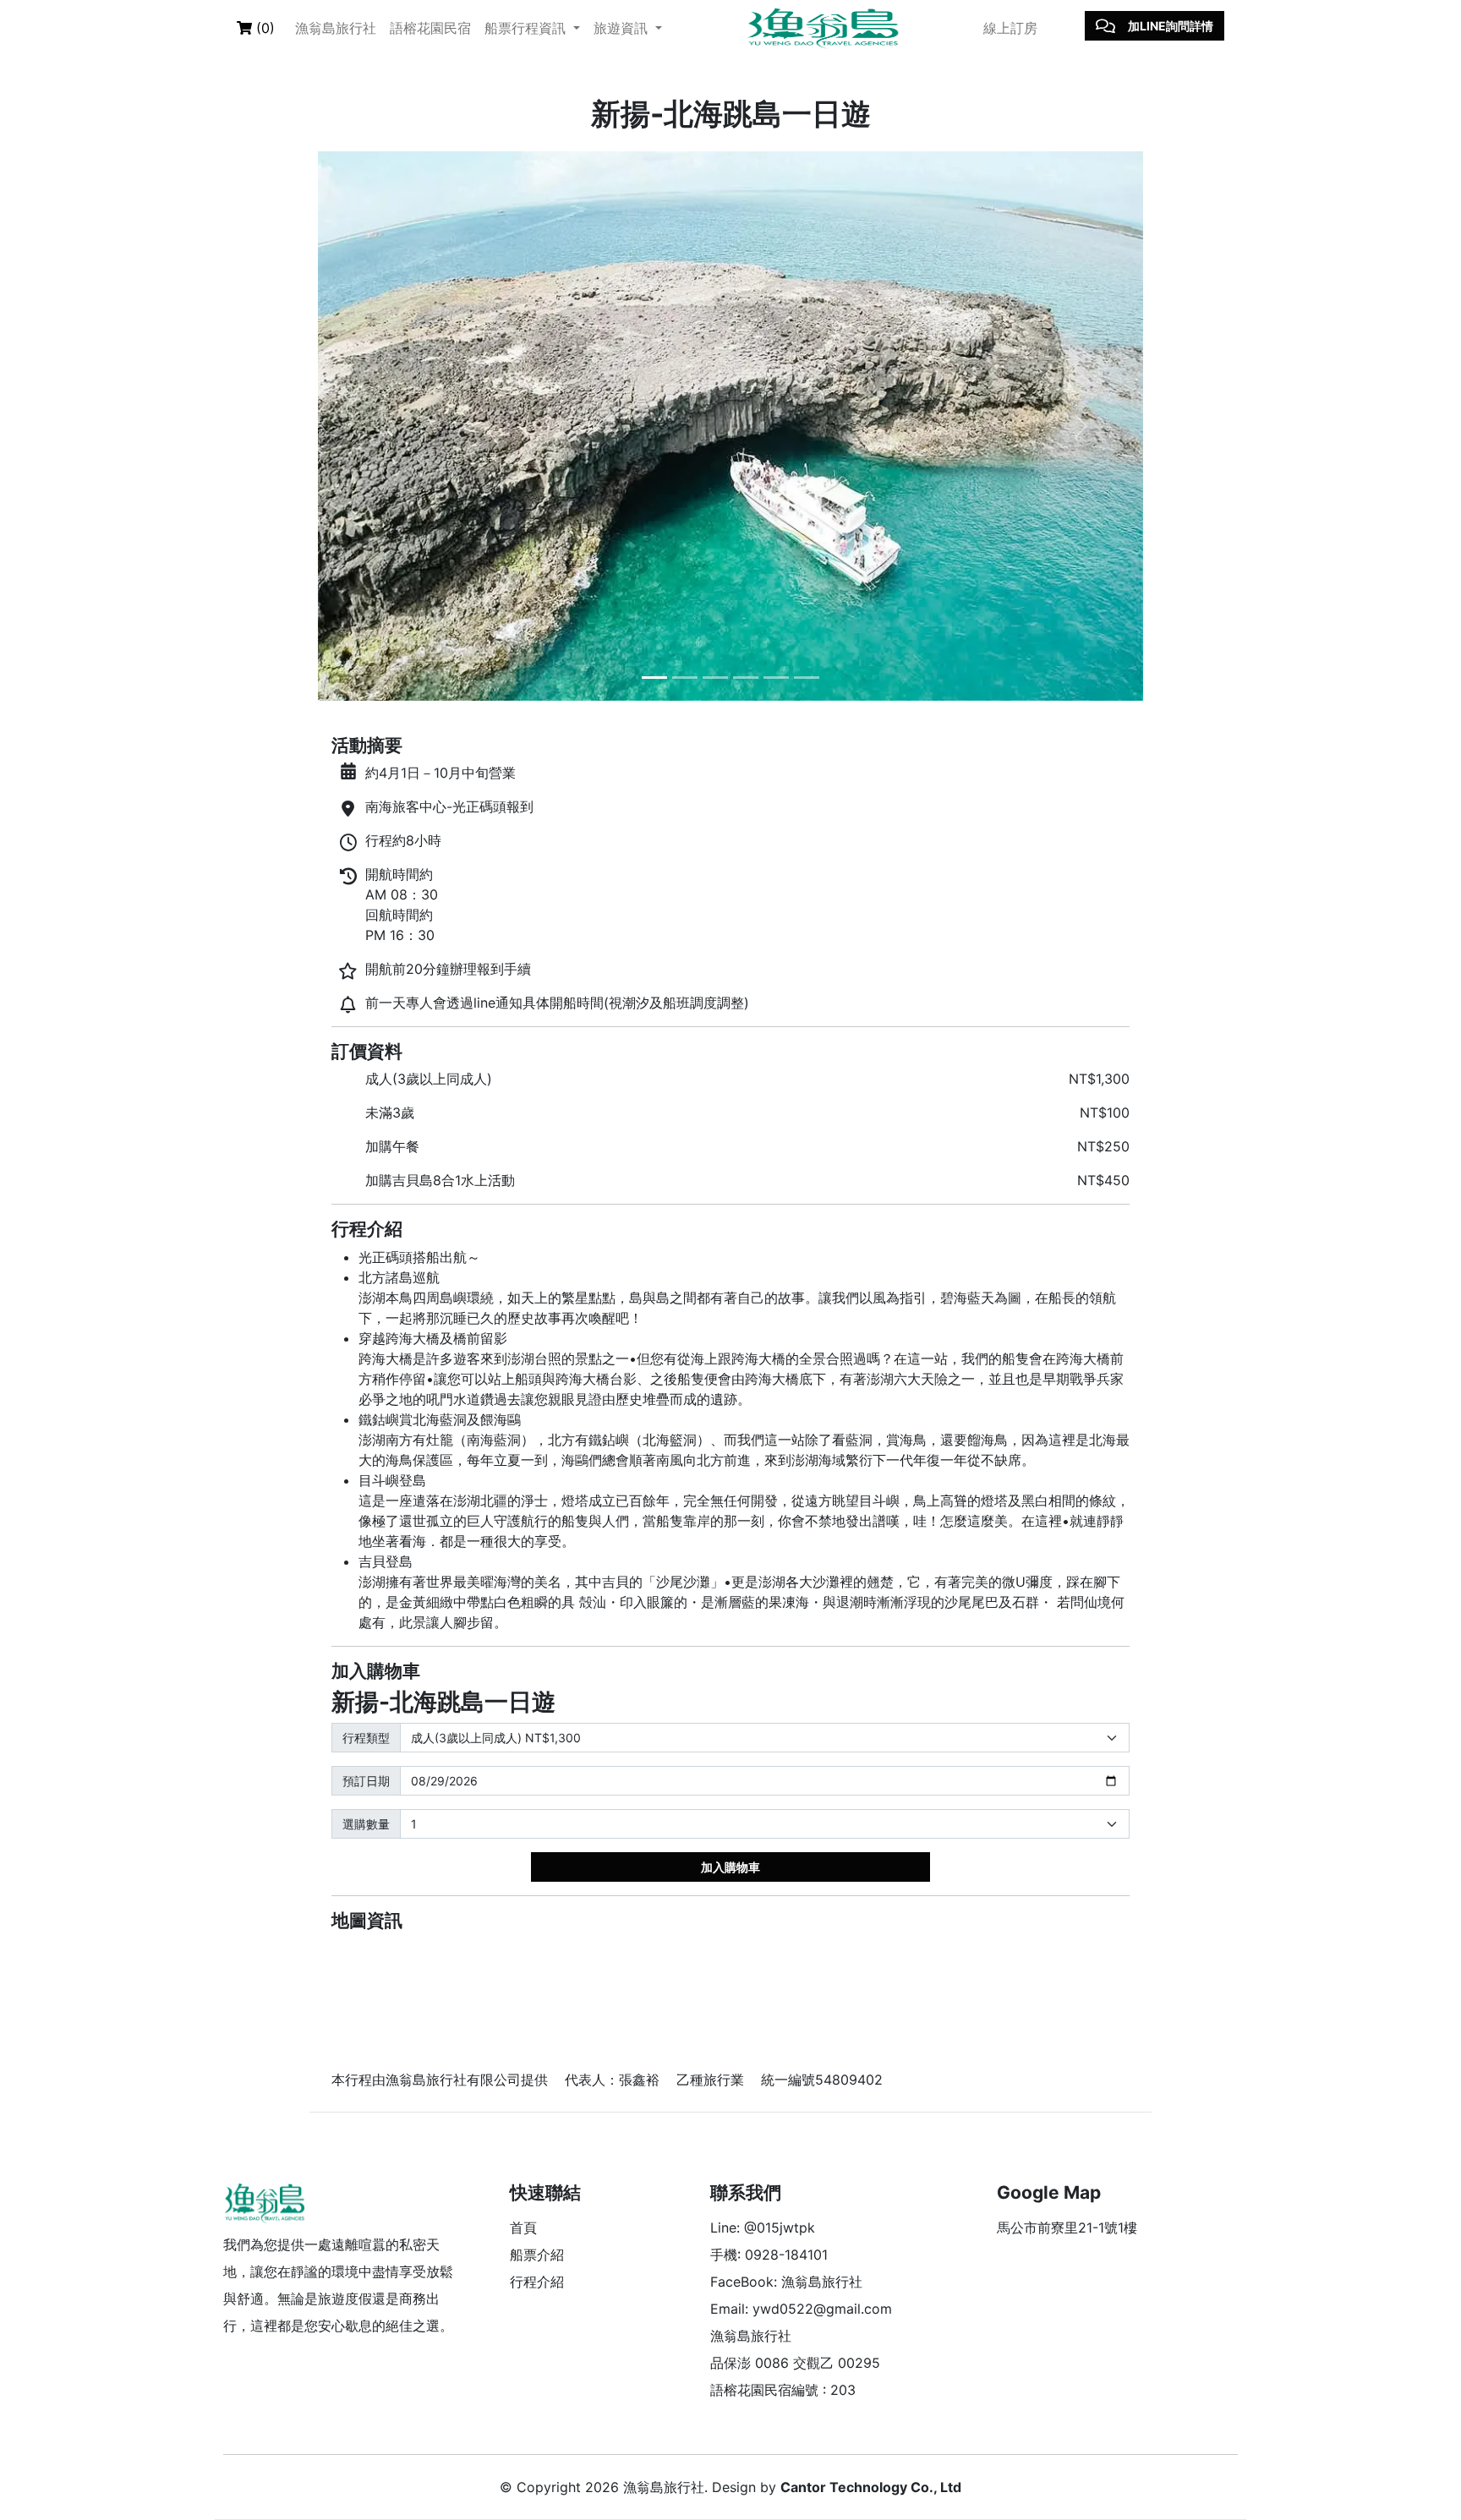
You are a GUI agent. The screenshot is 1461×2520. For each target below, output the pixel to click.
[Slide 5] (776, 678)
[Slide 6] (807, 678)
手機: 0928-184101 (769, 2255)
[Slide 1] (654, 678)
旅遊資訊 (623, 28)
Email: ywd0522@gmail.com (801, 2309)
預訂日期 (366, 1781)
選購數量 (366, 1824)
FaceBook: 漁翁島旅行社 (786, 2282)
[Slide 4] (746, 678)
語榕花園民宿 (430, 28)
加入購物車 (730, 1867)
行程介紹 (537, 2282)
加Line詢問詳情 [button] (1171, 26)
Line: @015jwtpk (763, 2228)
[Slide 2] (685, 678)
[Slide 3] (715, 678)
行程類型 (366, 1738)
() (263, 28)
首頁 (523, 2228)
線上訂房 (1010, 28)
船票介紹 (537, 2255)
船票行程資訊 (527, 28)
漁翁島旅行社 (336, 28)
